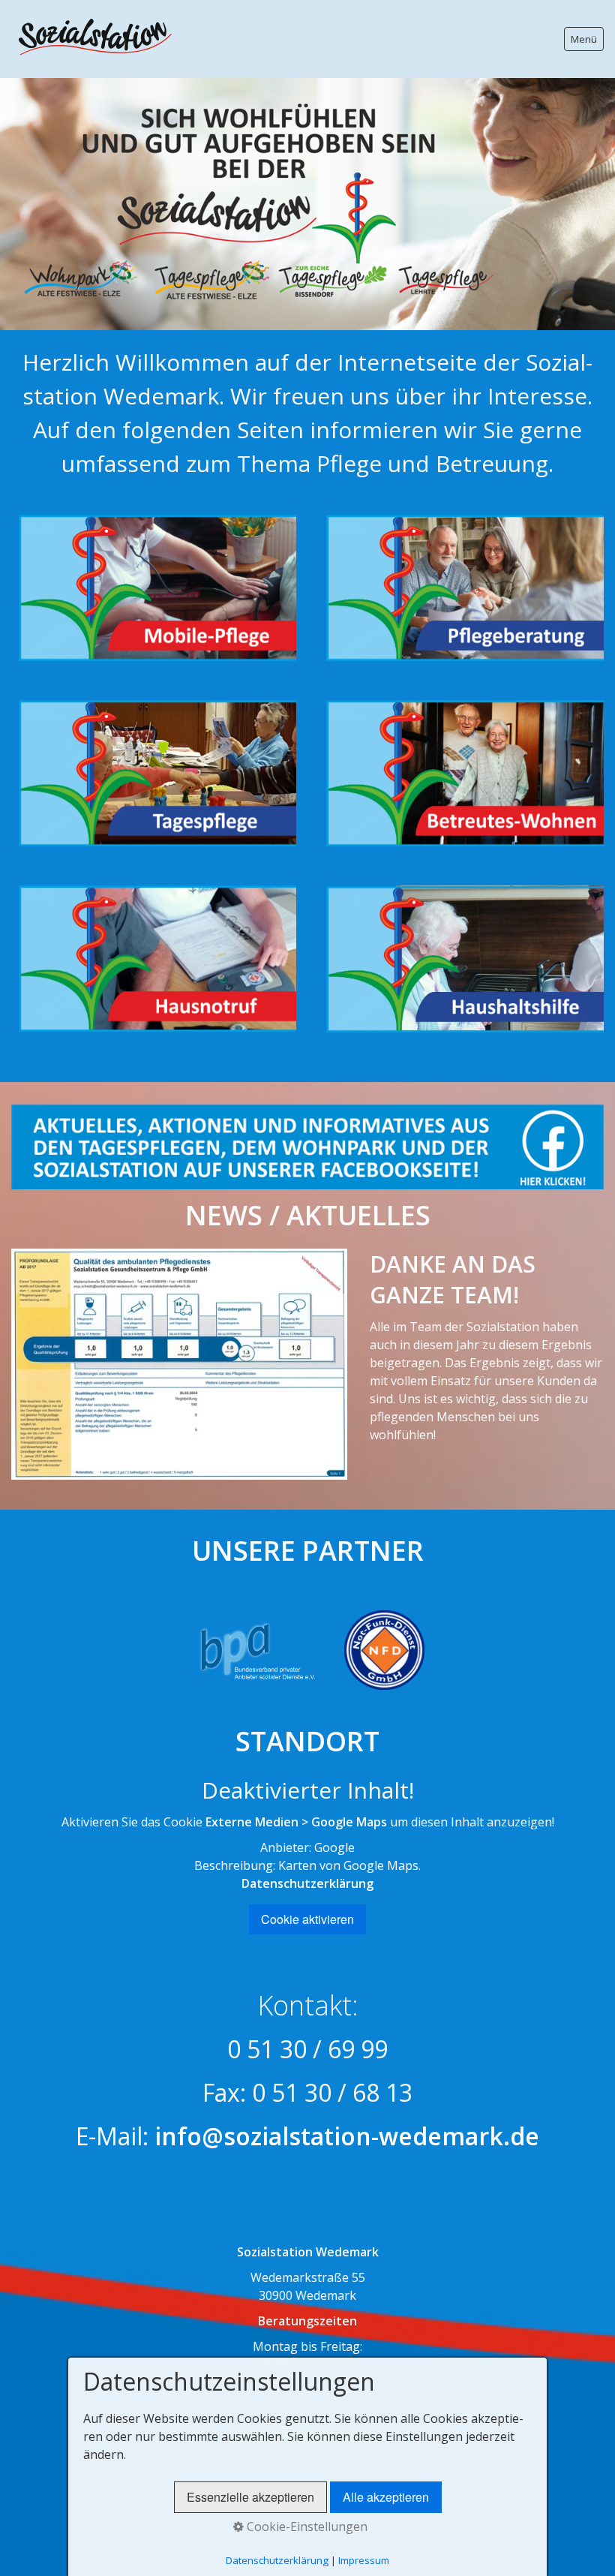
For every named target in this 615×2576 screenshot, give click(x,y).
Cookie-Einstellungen (306, 2526)
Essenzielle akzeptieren (250, 2497)
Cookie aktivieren (307, 1919)
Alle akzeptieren (386, 2497)
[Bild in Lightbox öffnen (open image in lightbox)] (179, 1365)
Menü (584, 39)
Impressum (364, 2560)
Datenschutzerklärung (307, 1883)
